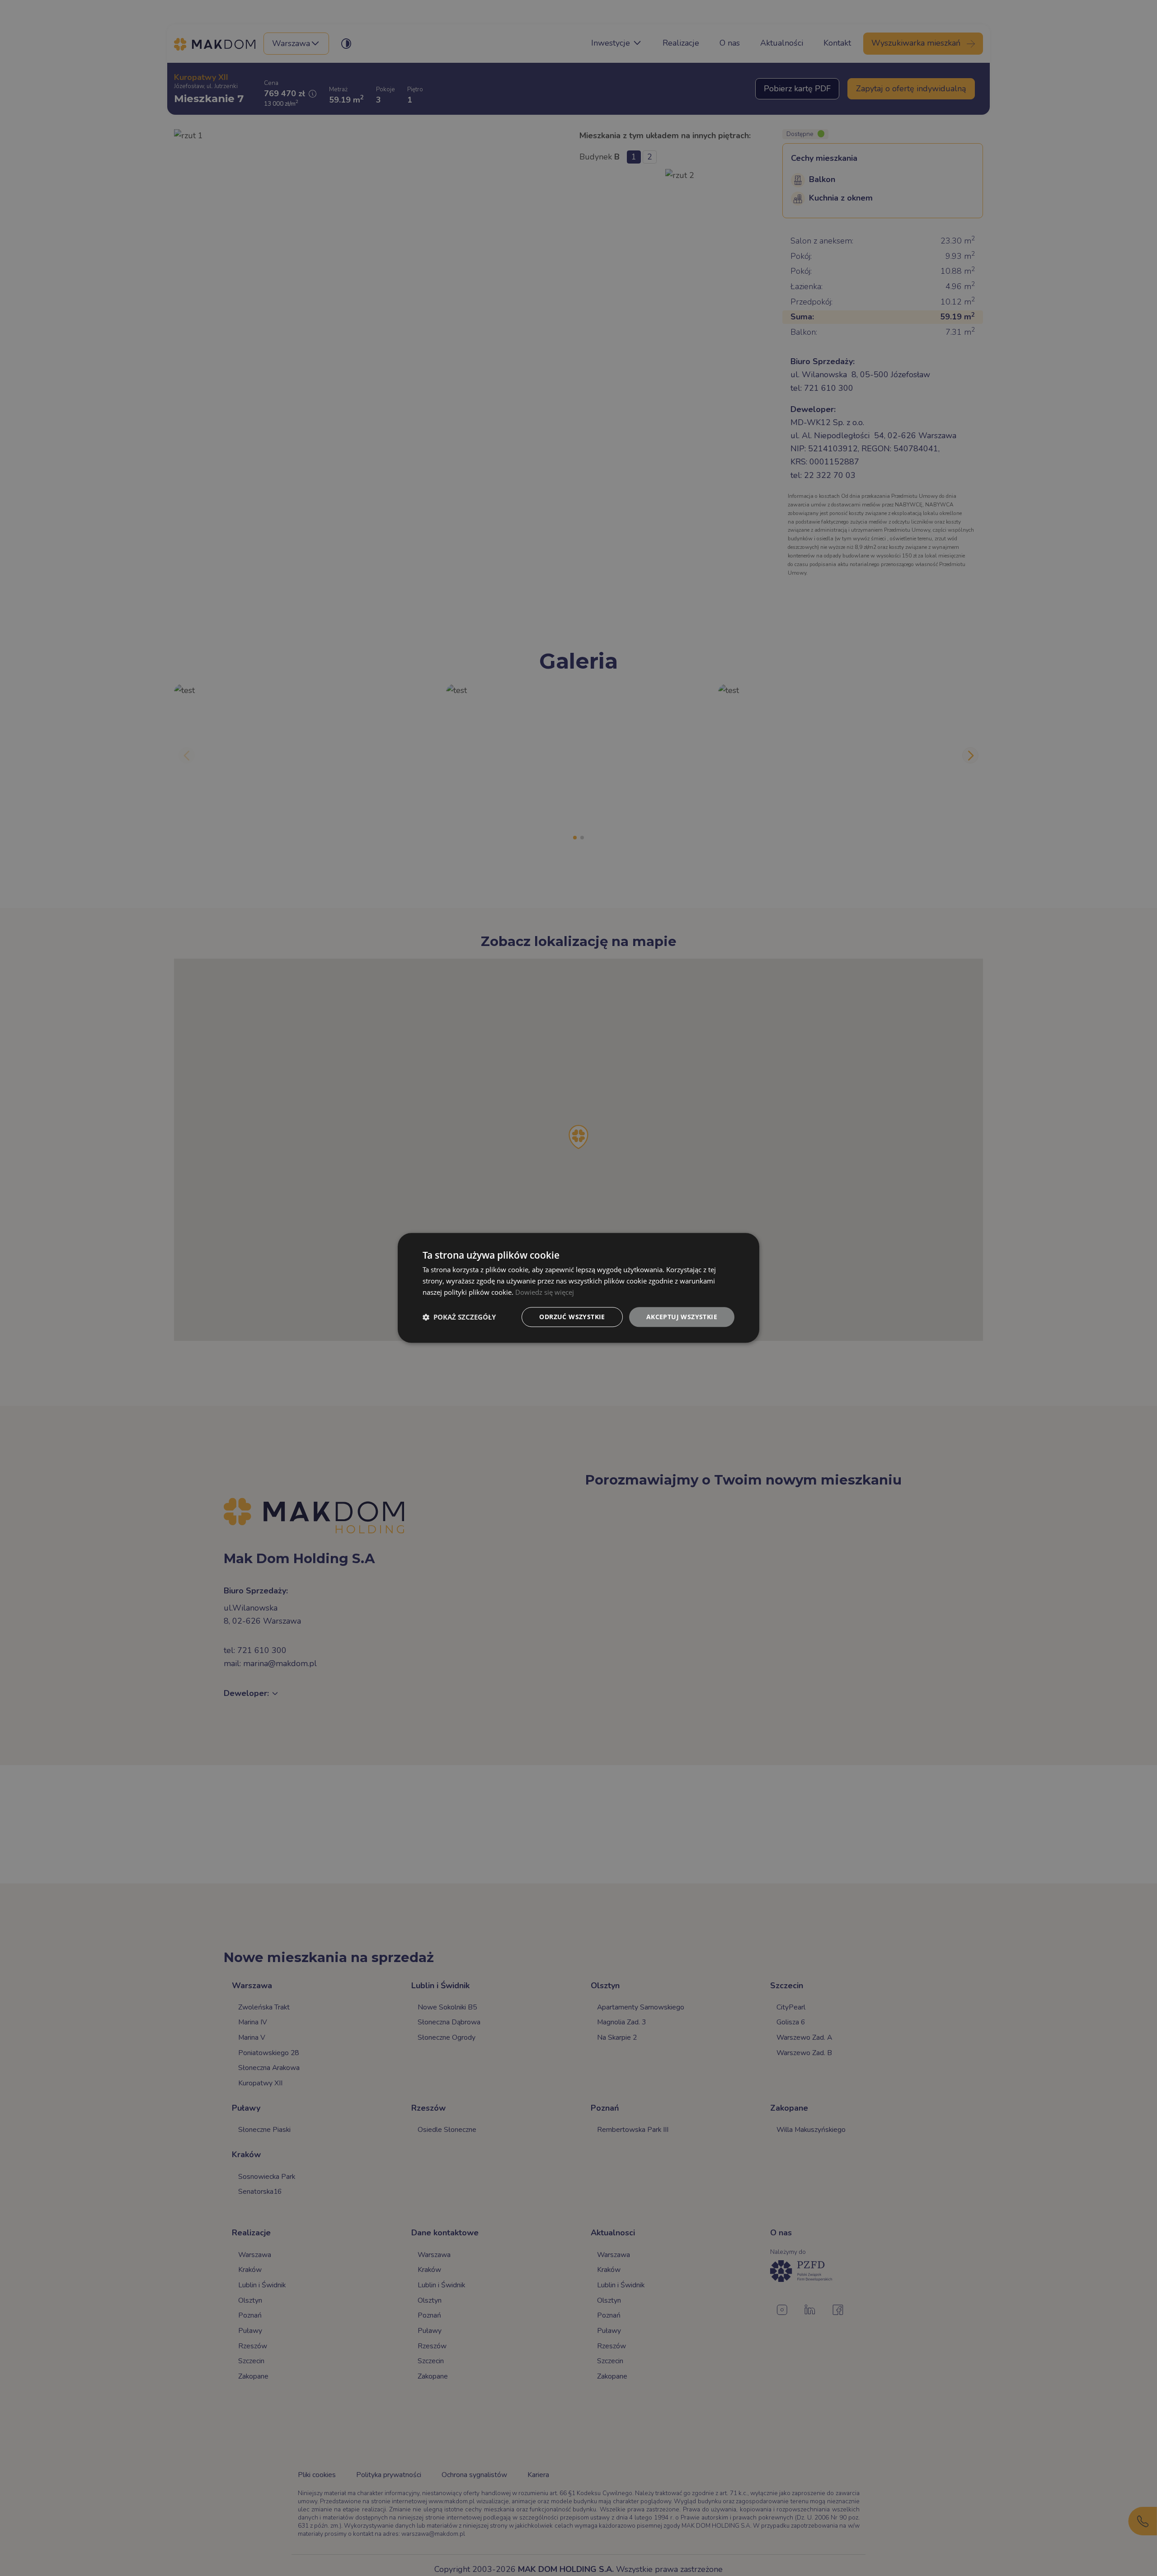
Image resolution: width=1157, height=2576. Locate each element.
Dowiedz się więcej (545, 1292)
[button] (459, 1317)
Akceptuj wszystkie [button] (682, 1317)
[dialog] (578, 1288)
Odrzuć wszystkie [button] (572, 1317)
